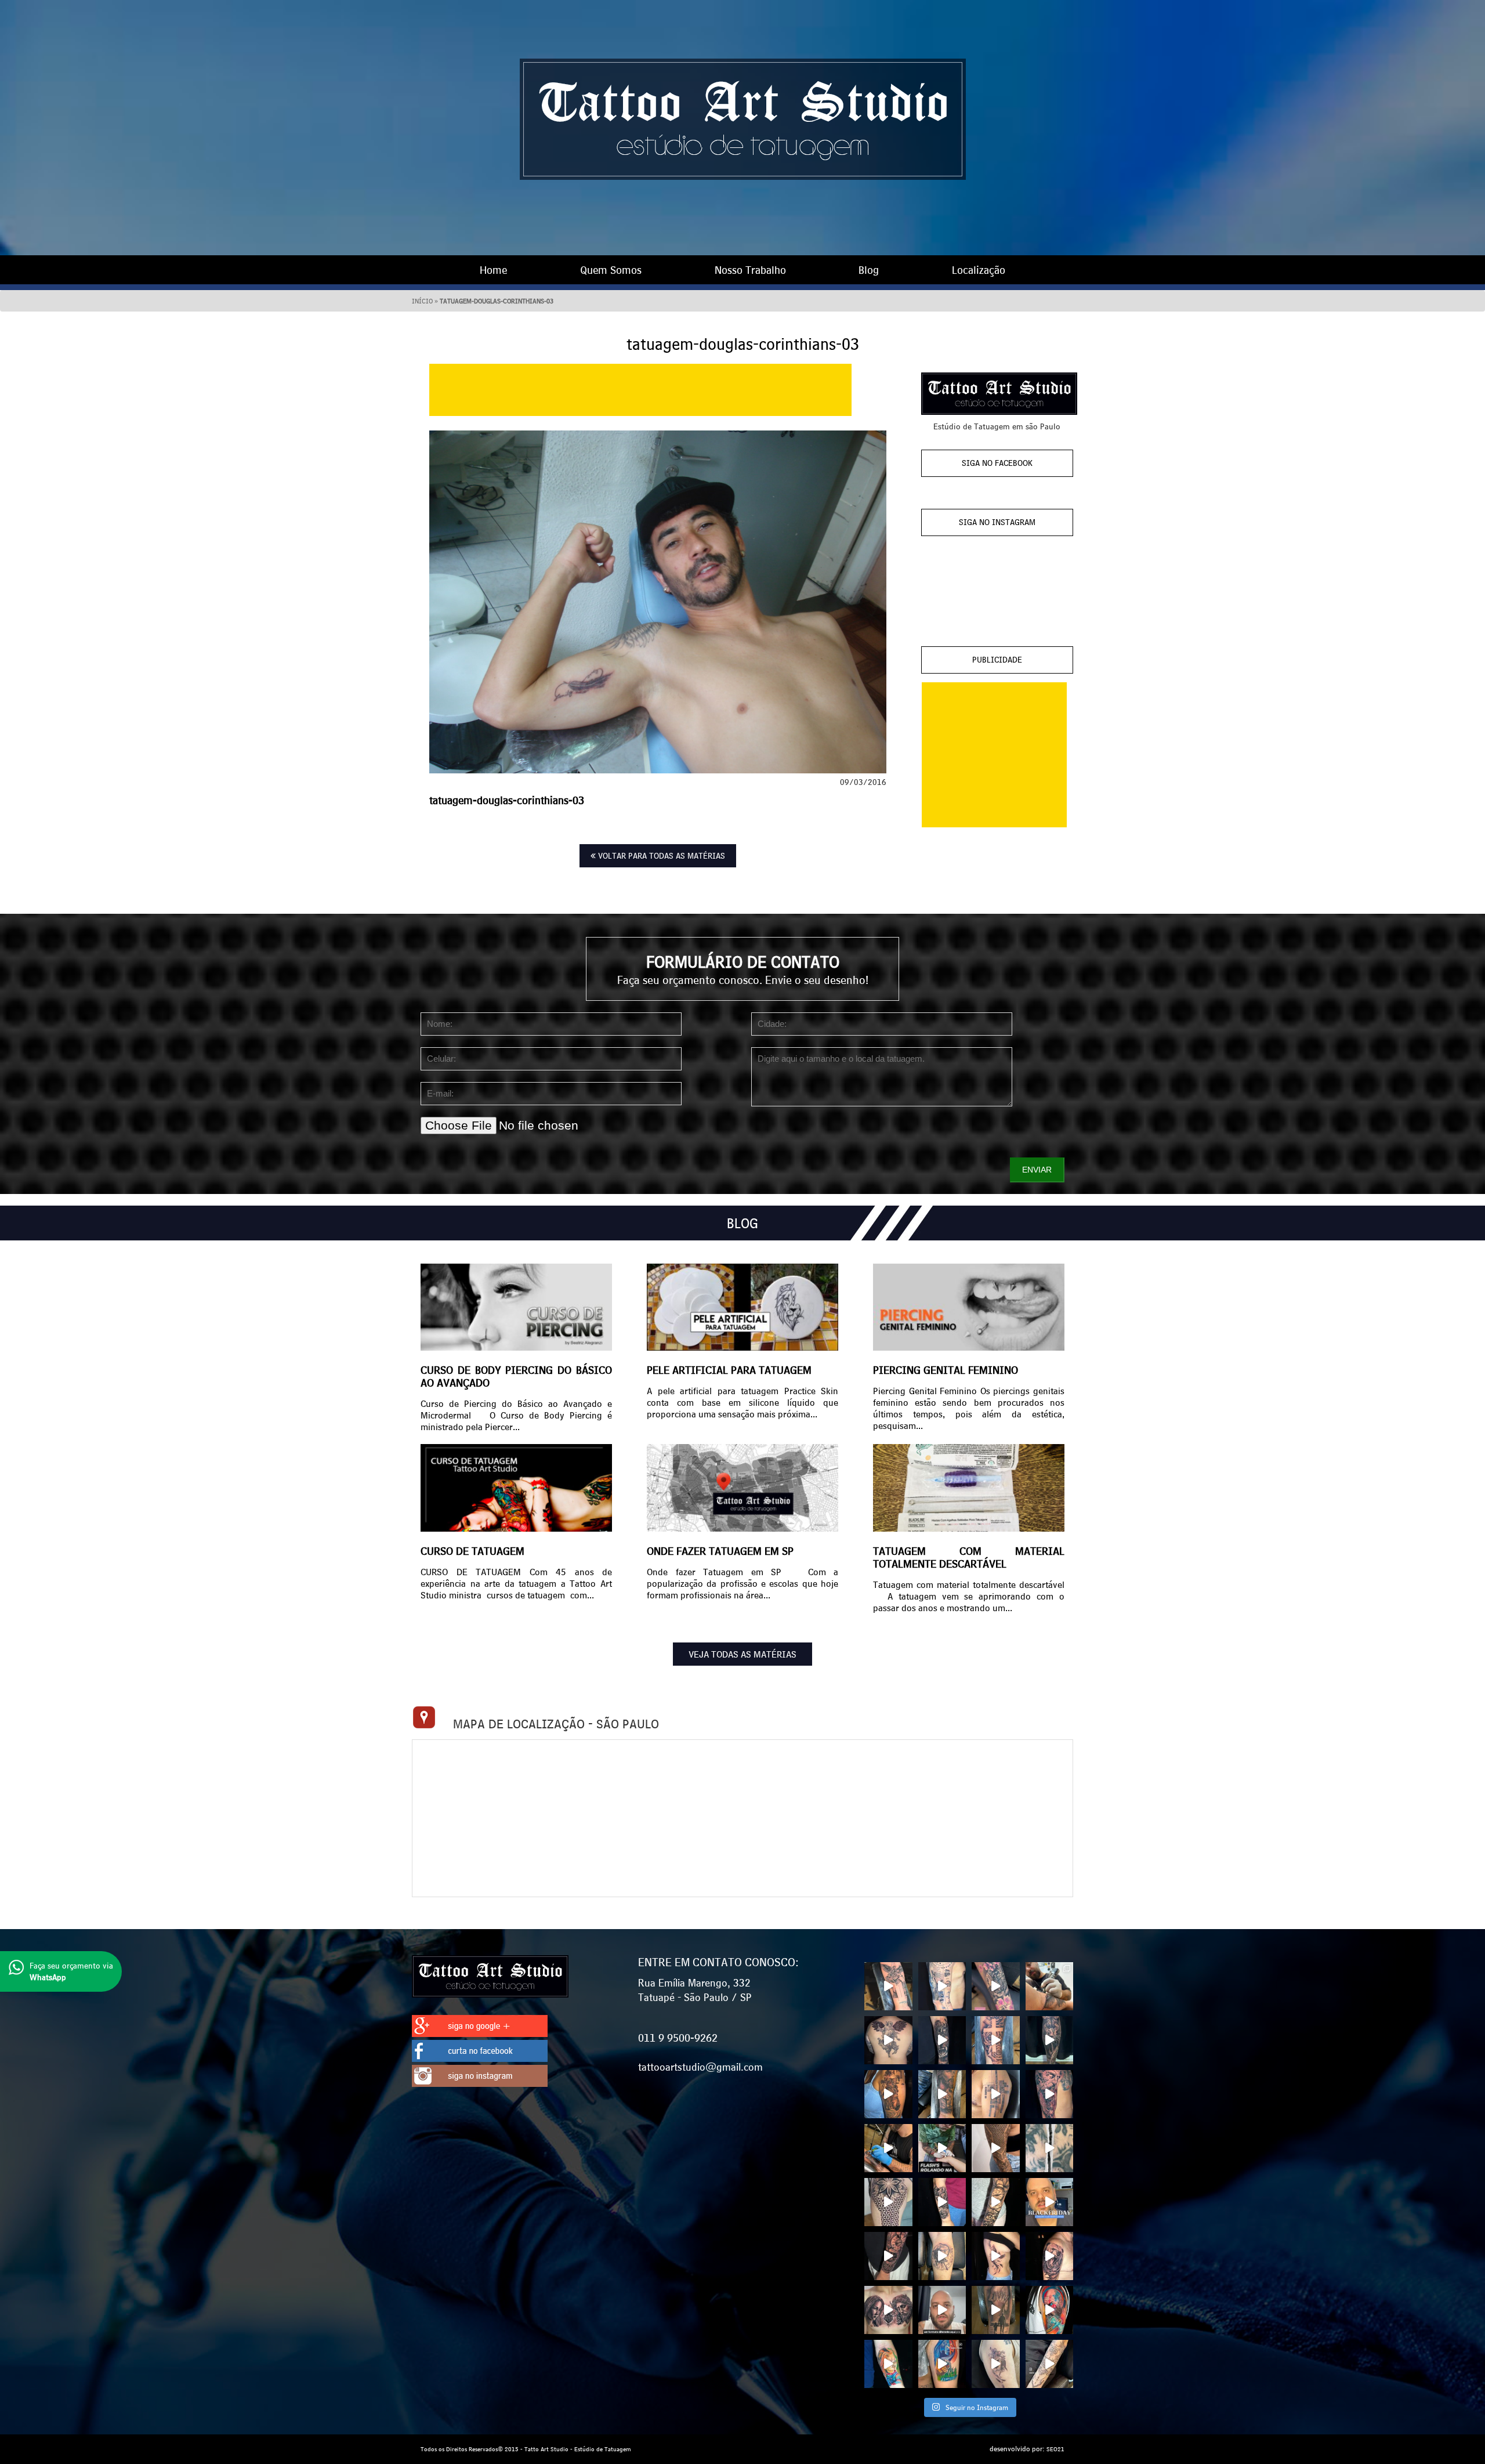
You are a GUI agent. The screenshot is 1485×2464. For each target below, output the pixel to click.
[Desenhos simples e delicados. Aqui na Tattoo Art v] (996, 2364)
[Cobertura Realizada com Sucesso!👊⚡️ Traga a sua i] (996, 1986)
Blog (869, 270)
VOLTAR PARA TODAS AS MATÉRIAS (660, 856)
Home (493, 270)
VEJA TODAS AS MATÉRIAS (742, 1654)
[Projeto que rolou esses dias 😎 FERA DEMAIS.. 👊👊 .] (1050, 2040)
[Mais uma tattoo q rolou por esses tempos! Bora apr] (1050, 2094)
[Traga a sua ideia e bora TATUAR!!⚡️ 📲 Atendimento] (1050, 1986)
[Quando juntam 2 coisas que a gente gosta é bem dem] (1050, 2310)
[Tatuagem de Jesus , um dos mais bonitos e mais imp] (942, 2094)
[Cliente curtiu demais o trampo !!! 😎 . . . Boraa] (996, 2256)
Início (422, 301)
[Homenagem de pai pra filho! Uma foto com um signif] (996, 2310)
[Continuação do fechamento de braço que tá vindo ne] (888, 1986)
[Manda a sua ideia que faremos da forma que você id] (1050, 2256)
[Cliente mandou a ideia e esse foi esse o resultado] (888, 2256)
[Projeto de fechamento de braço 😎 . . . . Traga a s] (888, 2202)
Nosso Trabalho (750, 270)
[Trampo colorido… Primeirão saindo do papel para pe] (942, 2364)
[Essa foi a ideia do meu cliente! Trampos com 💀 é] (942, 2256)
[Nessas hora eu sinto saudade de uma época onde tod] (942, 2310)
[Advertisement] (640, 390)
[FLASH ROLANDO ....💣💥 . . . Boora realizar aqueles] (942, 2148)
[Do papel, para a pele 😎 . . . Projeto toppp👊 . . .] (996, 2202)
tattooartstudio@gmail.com (700, 2067)
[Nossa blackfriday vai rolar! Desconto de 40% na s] (1050, 2202)
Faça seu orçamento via (71, 1971)
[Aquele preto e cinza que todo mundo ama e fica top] (888, 2310)
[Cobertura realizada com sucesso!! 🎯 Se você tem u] (942, 2040)
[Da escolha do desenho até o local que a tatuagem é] (888, 2040)
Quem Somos (611, 270)
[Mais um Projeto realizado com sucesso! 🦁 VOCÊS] (996, 2094)
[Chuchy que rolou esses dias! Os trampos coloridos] (888, 2364)
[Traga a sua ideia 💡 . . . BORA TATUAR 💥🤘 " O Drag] (942, 2202)
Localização (979, 270)
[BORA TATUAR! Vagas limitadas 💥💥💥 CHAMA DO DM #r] (996, 2040)
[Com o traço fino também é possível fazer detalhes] (1050, 2364)
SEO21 (1055, 2449)
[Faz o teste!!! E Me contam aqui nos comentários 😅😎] (888, 2148)
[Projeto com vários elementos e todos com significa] (942, 1986)
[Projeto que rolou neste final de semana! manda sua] (888, 2094)
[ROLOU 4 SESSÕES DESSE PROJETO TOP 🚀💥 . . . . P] (996, 2148)
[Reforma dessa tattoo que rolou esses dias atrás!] (1050, 2148)
